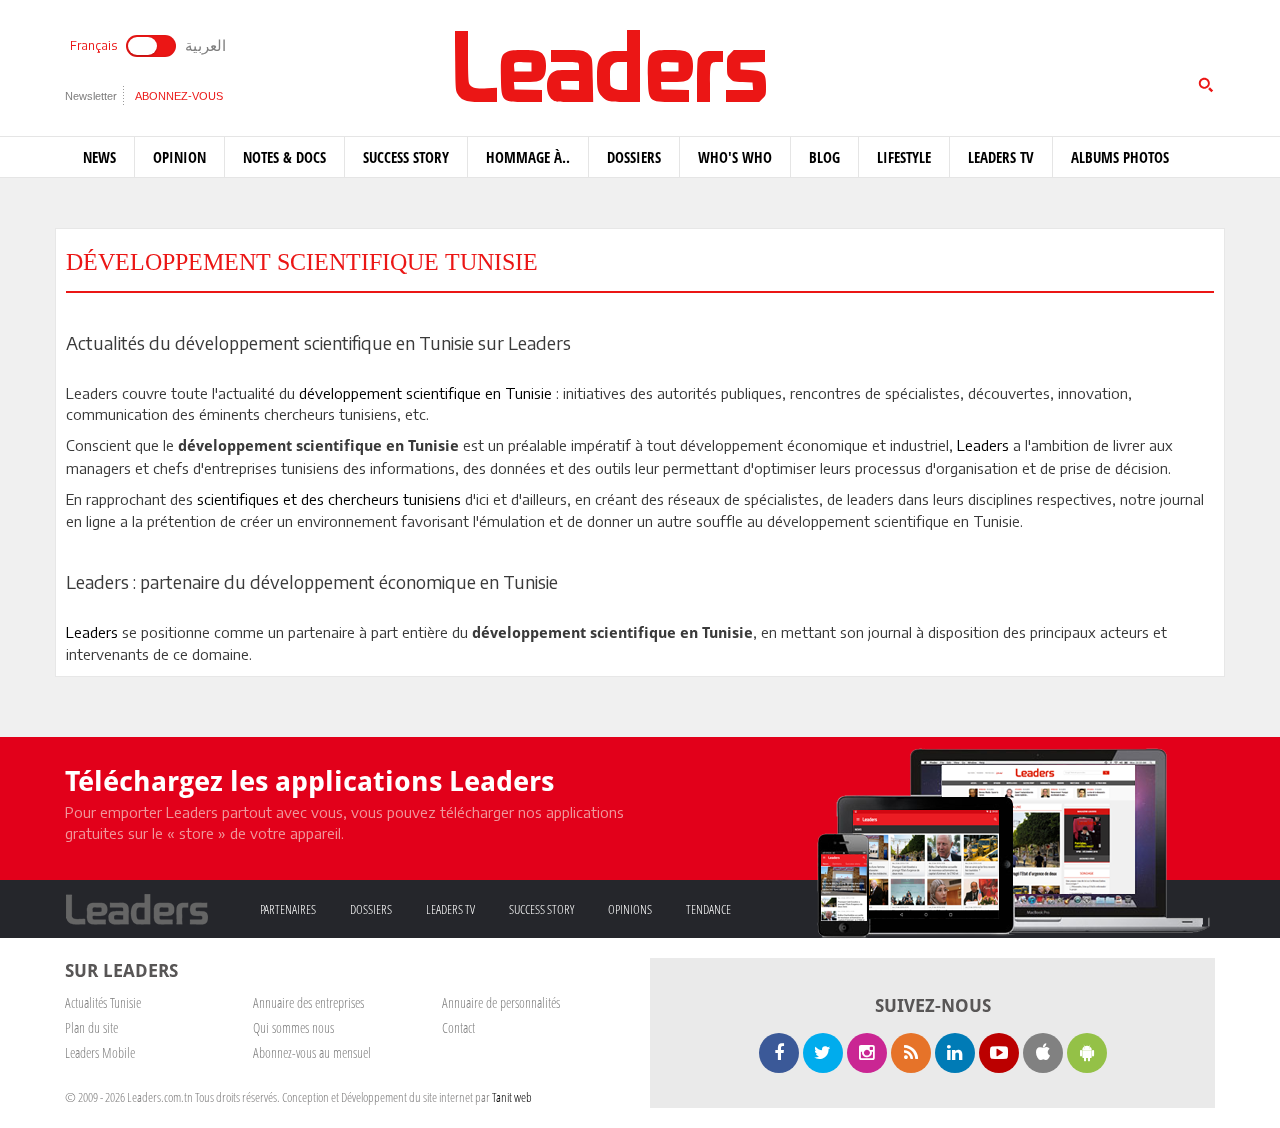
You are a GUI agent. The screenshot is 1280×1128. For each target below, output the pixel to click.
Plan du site (91, 1027)
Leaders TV (1001, 157)
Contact (458, 1027)
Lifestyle (904, 157)
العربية (205, 45)
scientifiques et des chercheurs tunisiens (329, 499)
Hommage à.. (528, 157)
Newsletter (91, 96)
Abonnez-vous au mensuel (312, 1052)
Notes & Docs (284, 157)
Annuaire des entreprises (308, 1002)
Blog (824, 157)
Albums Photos (1120, 157)
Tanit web (512, 1097)
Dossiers (634, 157)
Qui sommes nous (293, 1027)
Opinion (179, 157)
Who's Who (735, 157)
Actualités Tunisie (103, 1002)
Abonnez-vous (179, 96)
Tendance (708, 909)
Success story (406, 157)
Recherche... (893, 63)
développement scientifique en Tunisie (425, 393)
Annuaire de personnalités (501, 1002)
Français (93, 45)
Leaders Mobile (100, 1052)
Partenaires (288, 909)
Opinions (630, 909)
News (99, 157)
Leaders (983, 445)
